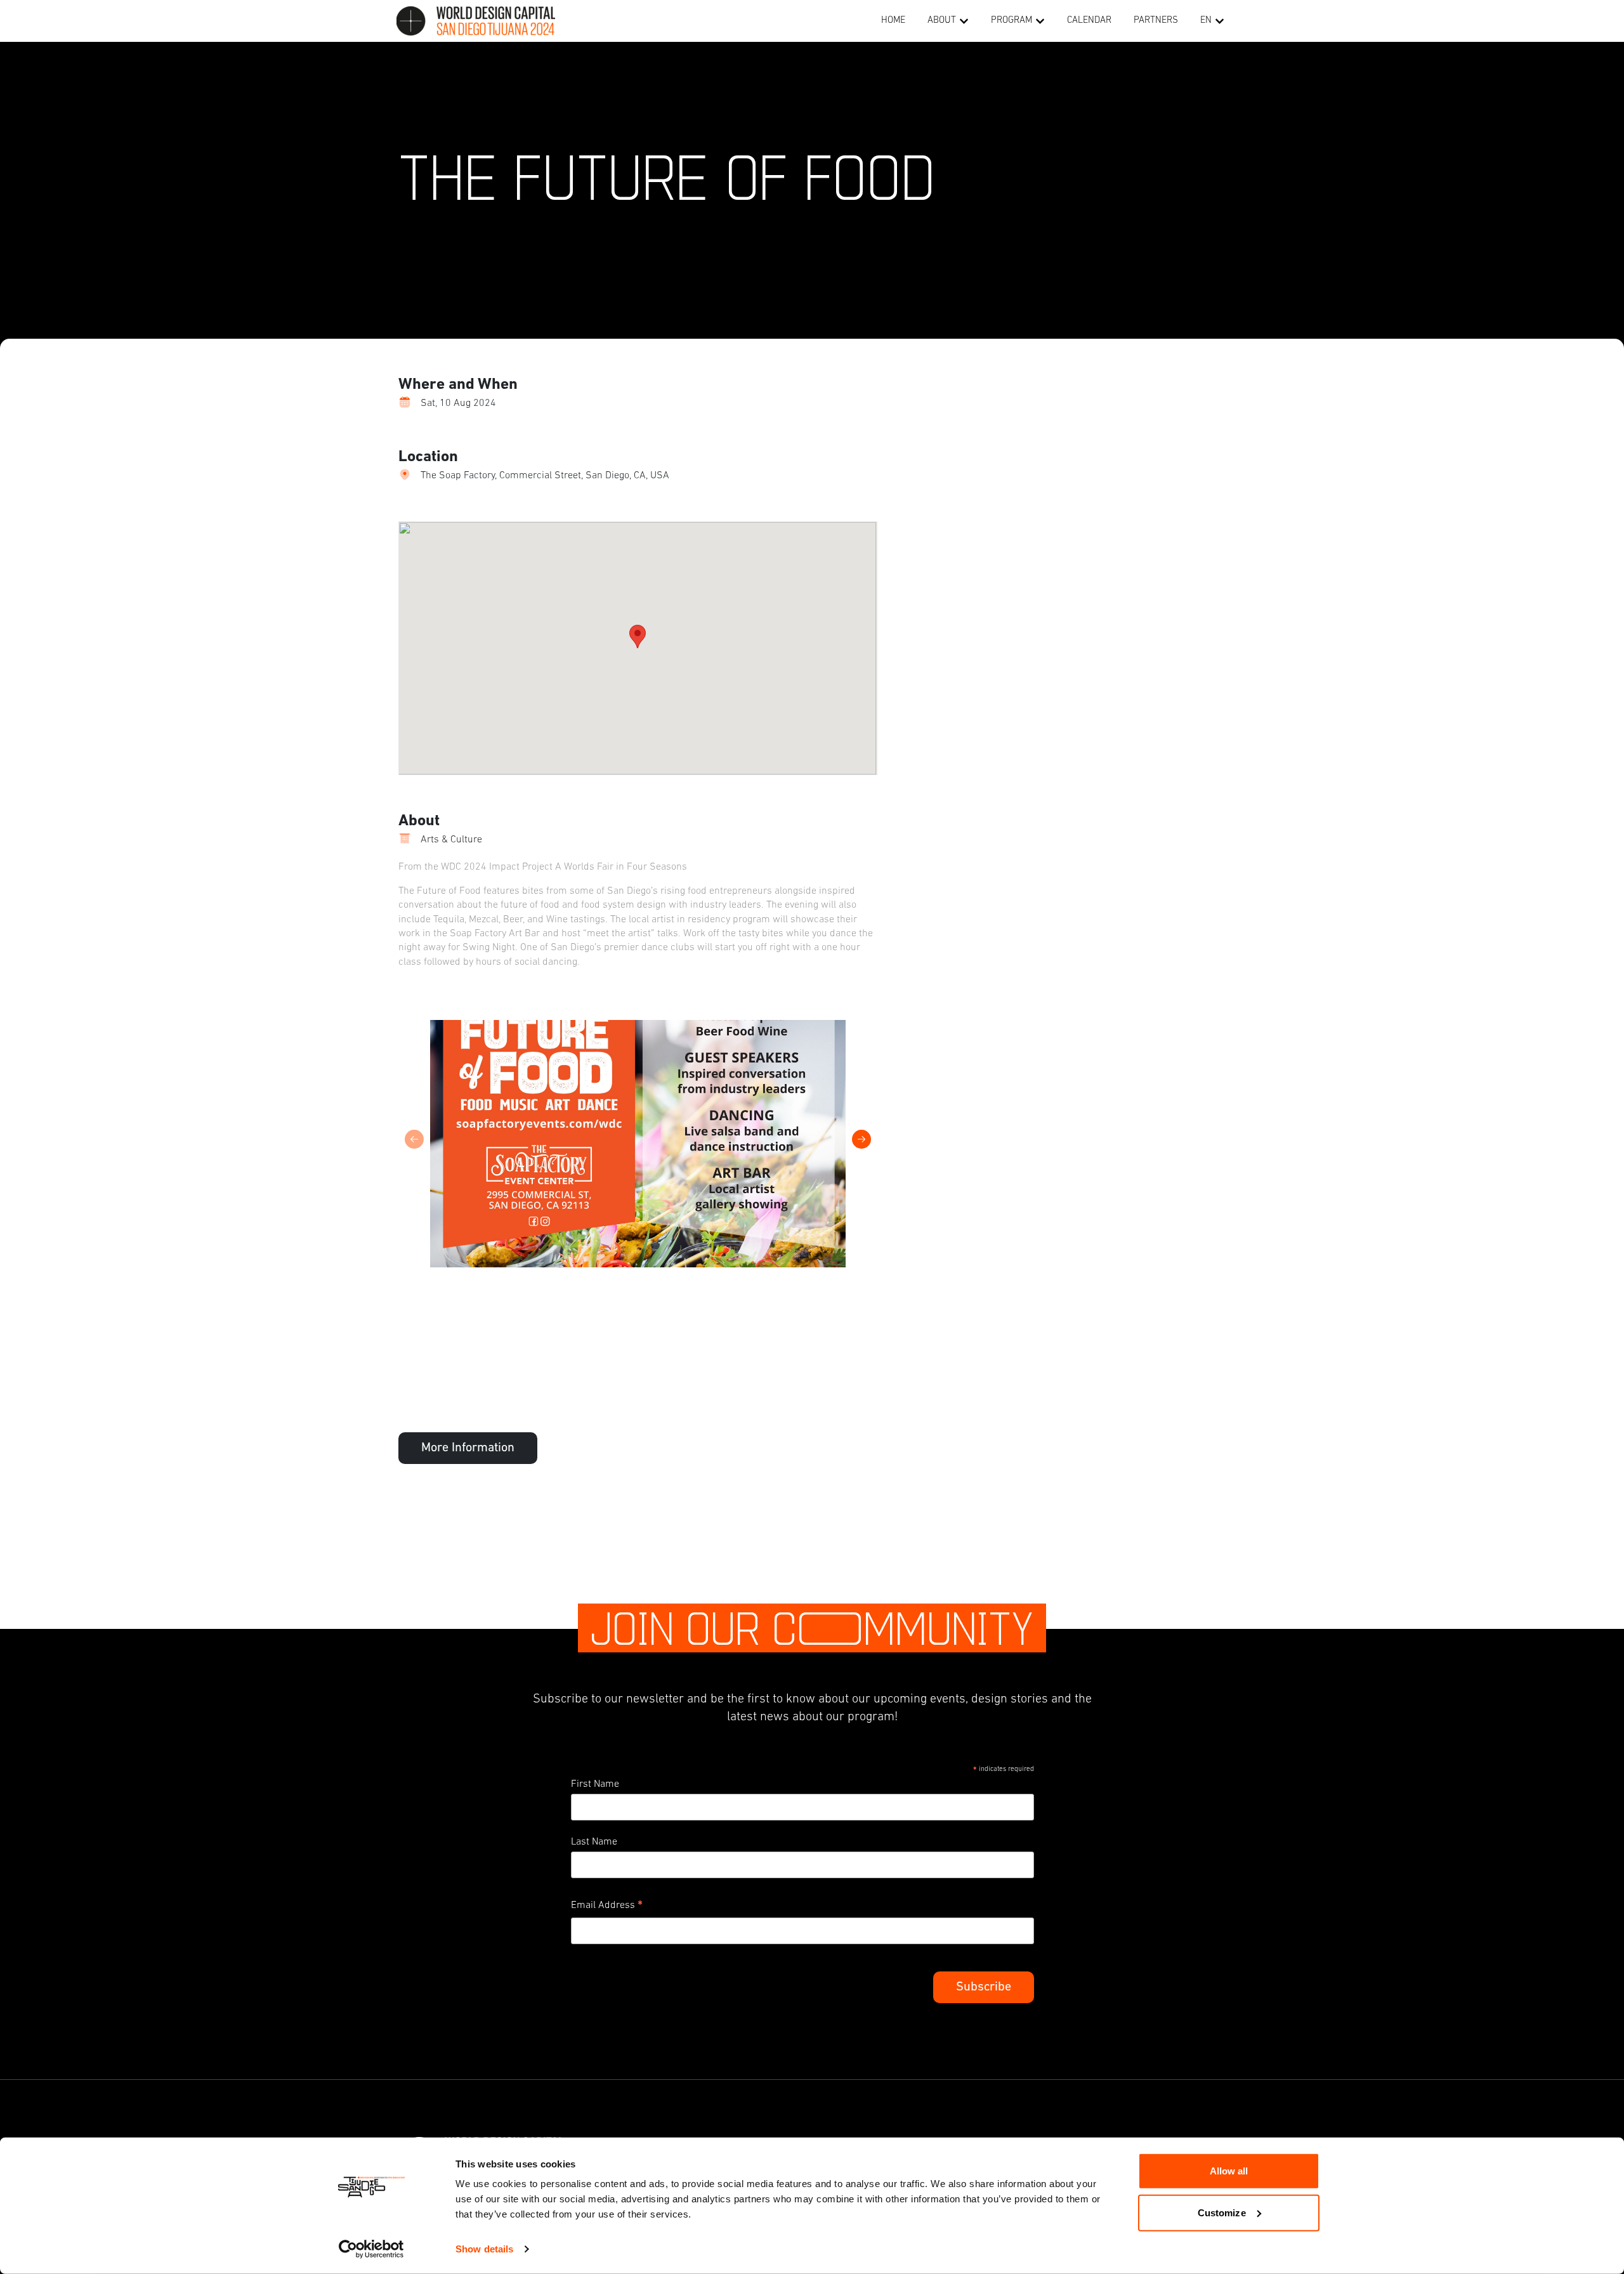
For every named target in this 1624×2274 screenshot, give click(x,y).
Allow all (1229, 2171)
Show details (484, 2249)
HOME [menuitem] (893, 21)
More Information (468, 1448)
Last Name (594, 1842)
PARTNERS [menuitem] (1156, 21)
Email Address (607, 1907)
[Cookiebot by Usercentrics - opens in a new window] (371, 2249)
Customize (1222, 2212)
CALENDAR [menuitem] (1089, 21)
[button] (964, 21)
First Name (595, 1784)
